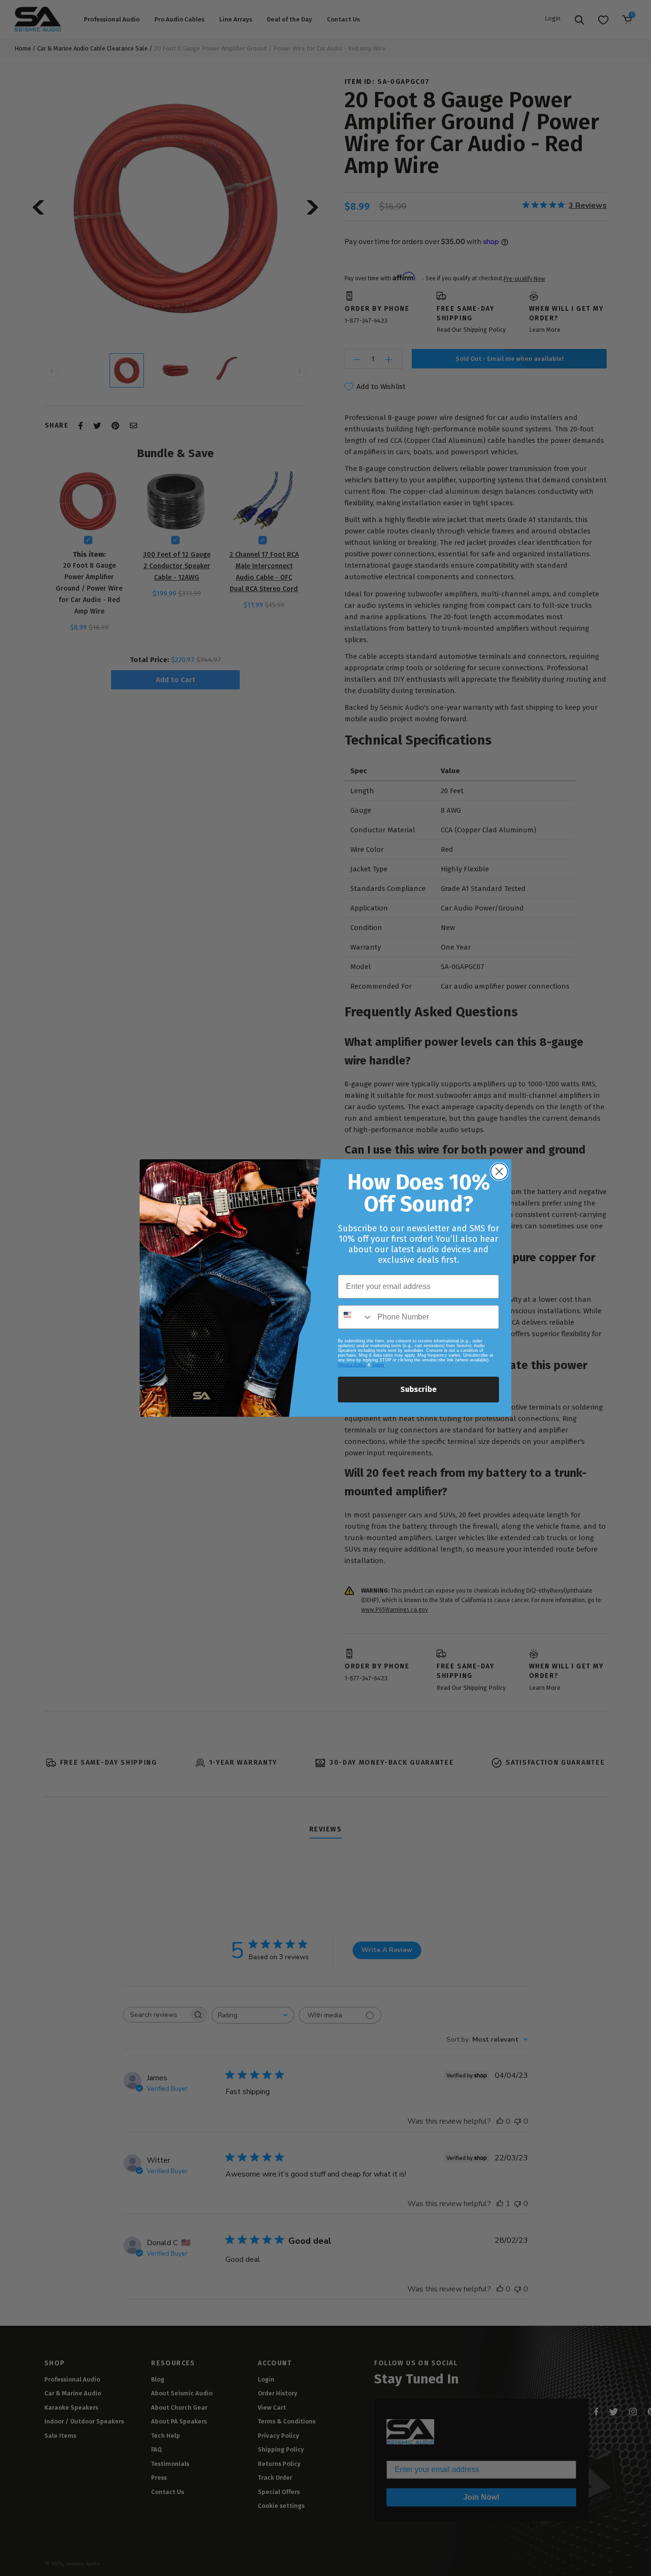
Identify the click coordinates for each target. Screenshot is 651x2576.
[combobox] (356, 1317)
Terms (378, 1365)
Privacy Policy (352, 1365)
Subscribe (418, 1389)
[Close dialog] (499, 1171)
